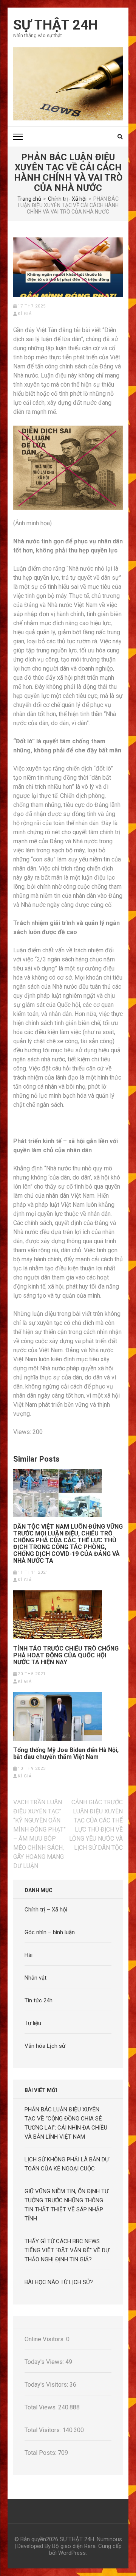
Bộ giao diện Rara (74, 2546)
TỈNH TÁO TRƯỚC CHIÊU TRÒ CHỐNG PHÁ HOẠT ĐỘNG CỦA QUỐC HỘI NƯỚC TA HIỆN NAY (66, 1655)
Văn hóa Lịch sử (45, 2046)
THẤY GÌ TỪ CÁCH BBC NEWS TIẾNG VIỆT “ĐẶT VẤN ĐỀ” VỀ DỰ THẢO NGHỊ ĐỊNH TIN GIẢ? (67, 2250)
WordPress (72, 2553)
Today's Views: (45, 2362)
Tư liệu (33, 2023)
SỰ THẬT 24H (56, 25)
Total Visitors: (43, 2430)
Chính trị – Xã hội (46, 1910)
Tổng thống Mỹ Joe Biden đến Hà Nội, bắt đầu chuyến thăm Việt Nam (66, 1754)
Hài (29, 1955)
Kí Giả (25, 314)
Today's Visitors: (47, 2385)
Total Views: (41, 2407)
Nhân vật (36, 1978)
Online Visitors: (45, 2339)
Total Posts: (41, 2453)
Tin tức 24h (39, 2000)
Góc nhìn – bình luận (50, 1932)
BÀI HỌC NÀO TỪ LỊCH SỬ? (59, 2282)
